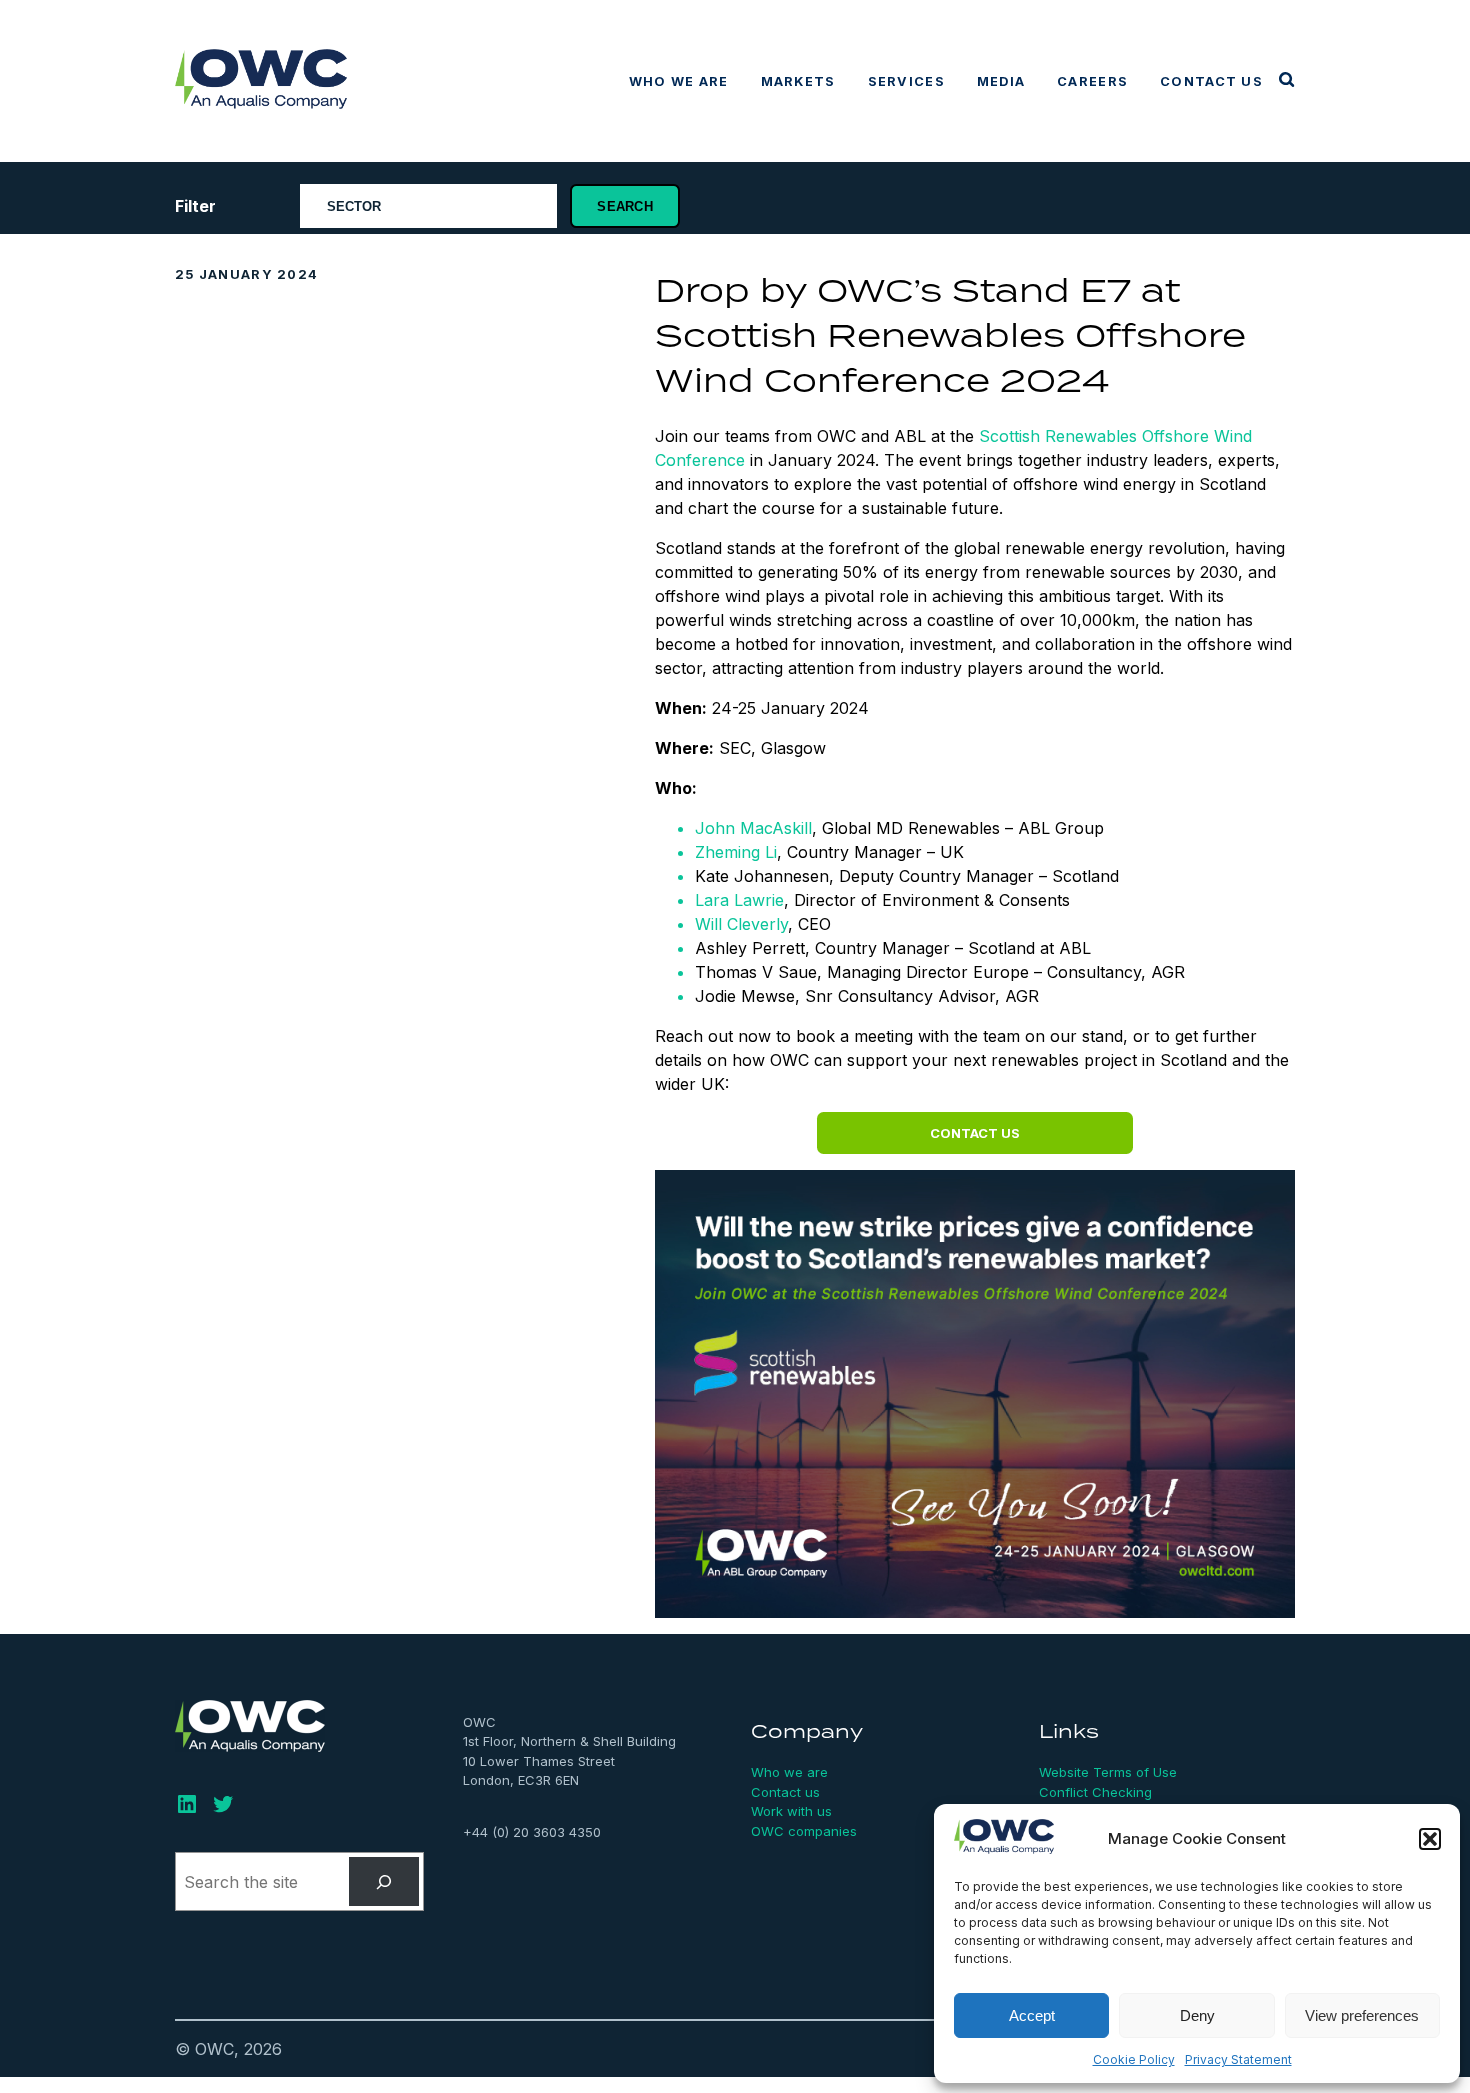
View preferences (1362, 2015)
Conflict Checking (1095, 1792)
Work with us (791, 1811)
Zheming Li (736, 852)
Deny (1197, 2015)
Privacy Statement (1238, 2059)
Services (906, 81)
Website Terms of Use (1108, 1772)
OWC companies (804, 1831)
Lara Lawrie (739, 900)
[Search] (384, 1881)
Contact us (1211, 81)
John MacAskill (753, 828)
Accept (1032, 2015)
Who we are (679, 81)
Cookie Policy (1134, 2059)
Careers (1092, 81)
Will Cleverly (741, 924)
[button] (1430, 1839)
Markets (798, 81)
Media (1001, 81)
